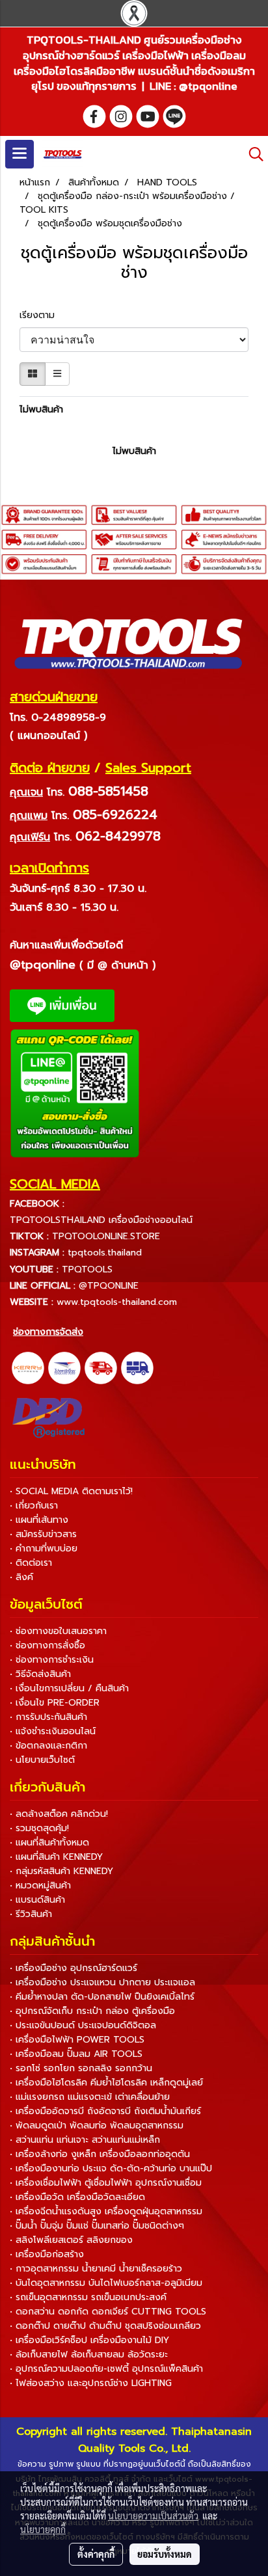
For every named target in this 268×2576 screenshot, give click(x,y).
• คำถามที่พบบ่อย (44, 1549)
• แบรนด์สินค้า (37, 1900)
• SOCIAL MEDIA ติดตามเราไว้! (71, 1491)
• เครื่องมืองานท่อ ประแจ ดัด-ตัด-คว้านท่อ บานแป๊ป (111, 2168)
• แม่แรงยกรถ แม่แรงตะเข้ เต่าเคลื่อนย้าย (90, 2097)
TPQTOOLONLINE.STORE (106, 1236)
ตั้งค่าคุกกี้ (96, 2554)
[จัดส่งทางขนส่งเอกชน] (137, 1368)
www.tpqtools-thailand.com (117, 1302)
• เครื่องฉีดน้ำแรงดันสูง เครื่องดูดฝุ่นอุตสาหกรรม (106, 2211)
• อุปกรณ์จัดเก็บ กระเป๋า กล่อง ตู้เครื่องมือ (92, 2011)
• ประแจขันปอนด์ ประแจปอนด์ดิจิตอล (83, 2025)
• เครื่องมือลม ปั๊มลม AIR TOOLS (76, 2054)
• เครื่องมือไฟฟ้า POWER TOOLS (77, 2040)
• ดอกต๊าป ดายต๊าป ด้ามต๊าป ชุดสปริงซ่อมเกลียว (105, 2326)
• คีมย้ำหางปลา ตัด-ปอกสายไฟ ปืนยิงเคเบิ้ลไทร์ (102, 1997)
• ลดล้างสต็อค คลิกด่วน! (59, 1814)
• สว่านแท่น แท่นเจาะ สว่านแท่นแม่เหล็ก (85, 2140)
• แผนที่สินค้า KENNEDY (56, 1857)
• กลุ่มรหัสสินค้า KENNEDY (61, 1871)
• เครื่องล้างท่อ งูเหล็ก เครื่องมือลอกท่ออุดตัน (100, 2154)
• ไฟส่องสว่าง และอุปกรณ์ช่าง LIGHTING (91, 2383)
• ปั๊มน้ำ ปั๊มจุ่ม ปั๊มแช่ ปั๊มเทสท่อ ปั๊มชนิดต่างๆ (97, 2226)
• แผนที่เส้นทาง (39, 1520)
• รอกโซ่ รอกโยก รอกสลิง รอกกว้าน (81, 2068)
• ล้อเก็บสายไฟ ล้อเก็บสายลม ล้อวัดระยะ (89, 2355)
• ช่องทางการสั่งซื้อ (47, 1645)
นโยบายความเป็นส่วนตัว (153, 2516)
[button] (252, 154)
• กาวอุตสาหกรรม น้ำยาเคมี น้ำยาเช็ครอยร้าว (96, 2269)
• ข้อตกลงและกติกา (48, 1746)
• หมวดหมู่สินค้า (40, 1885)
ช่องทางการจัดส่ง (48, 1332)
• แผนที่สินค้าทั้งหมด (49, 1843)
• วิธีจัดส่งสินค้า (40, 1674)
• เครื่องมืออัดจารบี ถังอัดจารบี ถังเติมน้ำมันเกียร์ (105, 2111)
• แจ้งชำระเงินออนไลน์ (53, 1731)
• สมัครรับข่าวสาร (43, 1534)
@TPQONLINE (109, 1286)
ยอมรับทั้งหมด (165, 2554)
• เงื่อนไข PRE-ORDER (55, 1703)
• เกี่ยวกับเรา (34, 1506)
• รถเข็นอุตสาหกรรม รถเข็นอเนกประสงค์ (88, 2297)
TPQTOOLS (87, 1269)
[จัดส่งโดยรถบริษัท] (101, 1368)
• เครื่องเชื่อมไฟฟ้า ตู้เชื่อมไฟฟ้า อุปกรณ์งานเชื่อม (106, 2183)
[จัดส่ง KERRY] (28, 1368)
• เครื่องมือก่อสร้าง (47, 2254)
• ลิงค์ (21, 1577)
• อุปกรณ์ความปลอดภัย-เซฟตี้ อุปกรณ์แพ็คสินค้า (106, 2369)
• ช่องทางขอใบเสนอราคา (58, 1631)
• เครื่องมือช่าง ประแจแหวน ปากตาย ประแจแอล (102, 1982)
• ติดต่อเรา (31, 1563)
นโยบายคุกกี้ (43, 2529)
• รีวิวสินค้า (31, 1914)
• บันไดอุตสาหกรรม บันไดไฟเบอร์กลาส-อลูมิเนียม (106, 2283)
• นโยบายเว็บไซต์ (42, 1760)
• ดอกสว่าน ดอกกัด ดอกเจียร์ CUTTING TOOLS (108, 2312)
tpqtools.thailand (105, 1253)
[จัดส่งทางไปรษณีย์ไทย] (64, 1368)
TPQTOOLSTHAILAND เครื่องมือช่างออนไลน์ (101, 1220)
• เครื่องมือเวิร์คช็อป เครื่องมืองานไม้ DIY (89, 2340)
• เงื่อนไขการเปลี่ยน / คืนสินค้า (69, 1688)
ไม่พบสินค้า (41, 409)
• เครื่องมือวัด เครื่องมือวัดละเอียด (77, 2197)
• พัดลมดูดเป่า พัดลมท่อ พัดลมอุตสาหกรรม (97, 2126)
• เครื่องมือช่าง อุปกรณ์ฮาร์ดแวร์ (74, 1968)
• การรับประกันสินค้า (48, 1717)
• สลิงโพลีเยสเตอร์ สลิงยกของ (71, 2240)
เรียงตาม (42, 315)
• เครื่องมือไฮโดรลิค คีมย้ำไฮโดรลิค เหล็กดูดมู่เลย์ (106, 2083)
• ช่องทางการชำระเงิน (52, 1660)
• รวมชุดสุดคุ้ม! (39, 1828)
